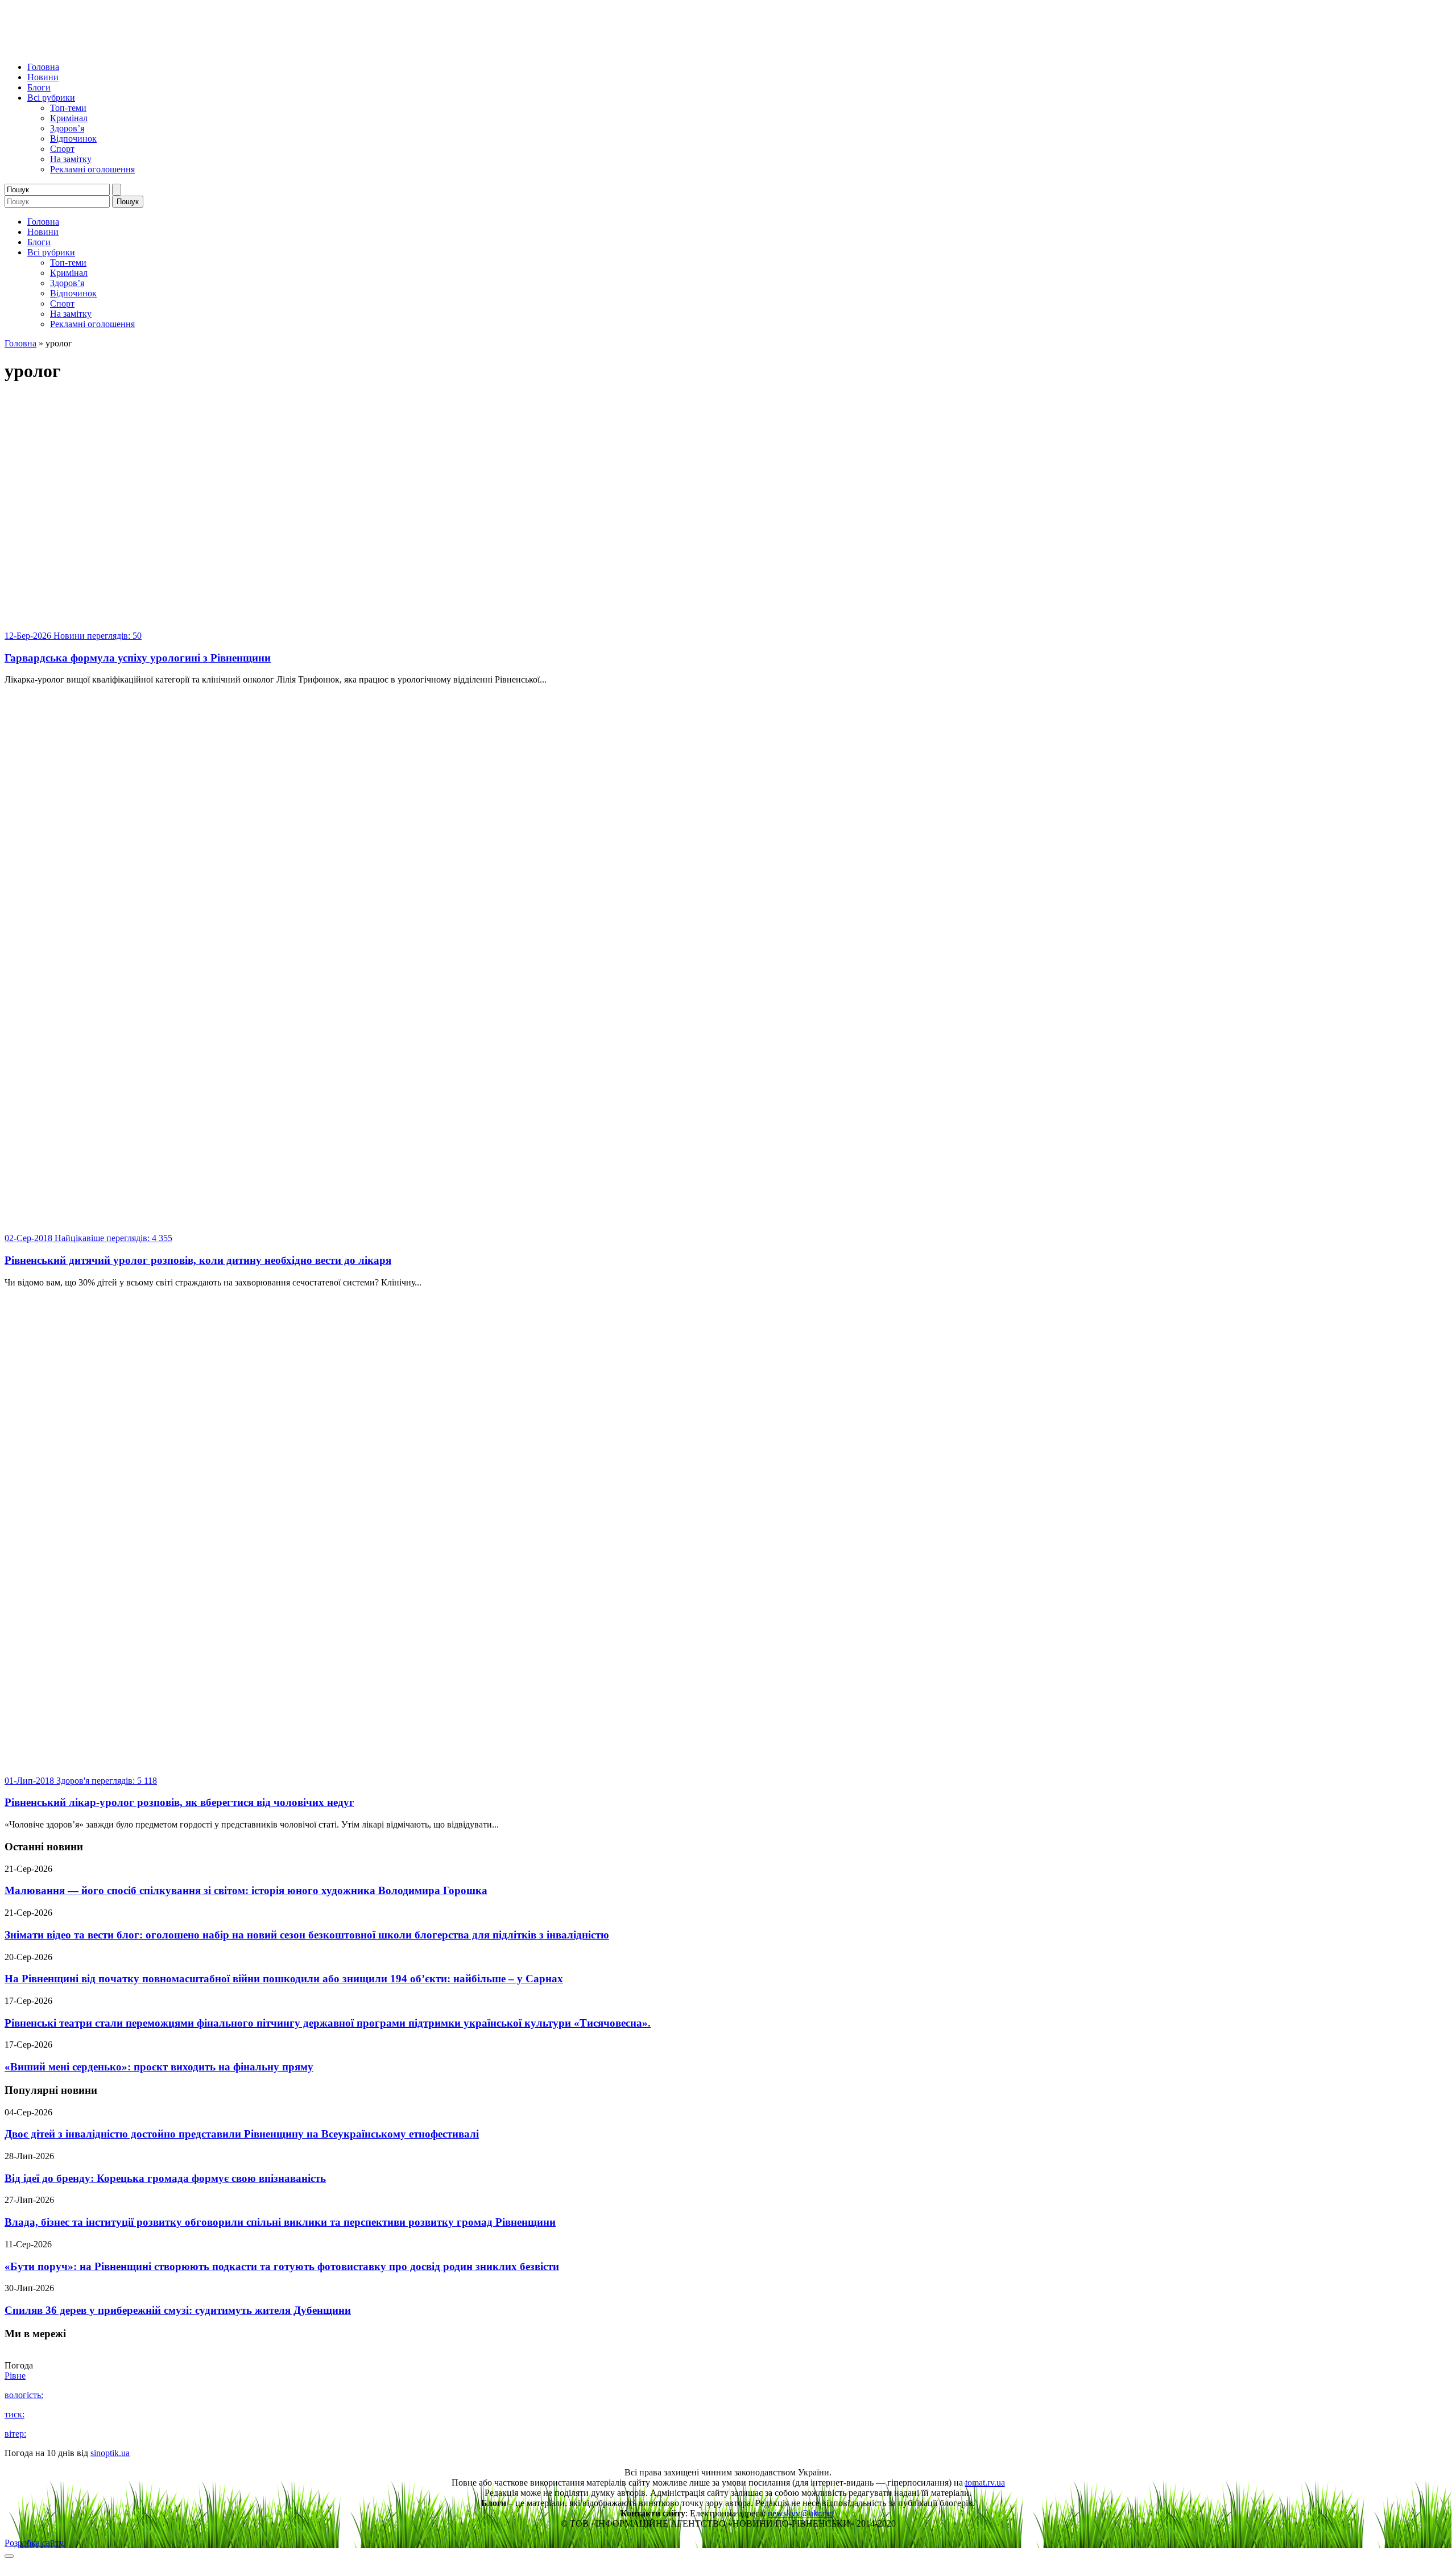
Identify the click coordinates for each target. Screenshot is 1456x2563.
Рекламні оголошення (92, 169)
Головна (43, 67)
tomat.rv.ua (985, 2483)
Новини (43, 77)
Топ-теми (68, 108)
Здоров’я (67, 128)
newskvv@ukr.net (801, 2513)
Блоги (39, 87)
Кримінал (69, 118)
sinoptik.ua (110, 2453)
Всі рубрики (51, 98)
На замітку (71, 159)
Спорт (62, 149)
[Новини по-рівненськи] (147, 47)
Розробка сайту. (35, 2543)
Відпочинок (73, 139)
